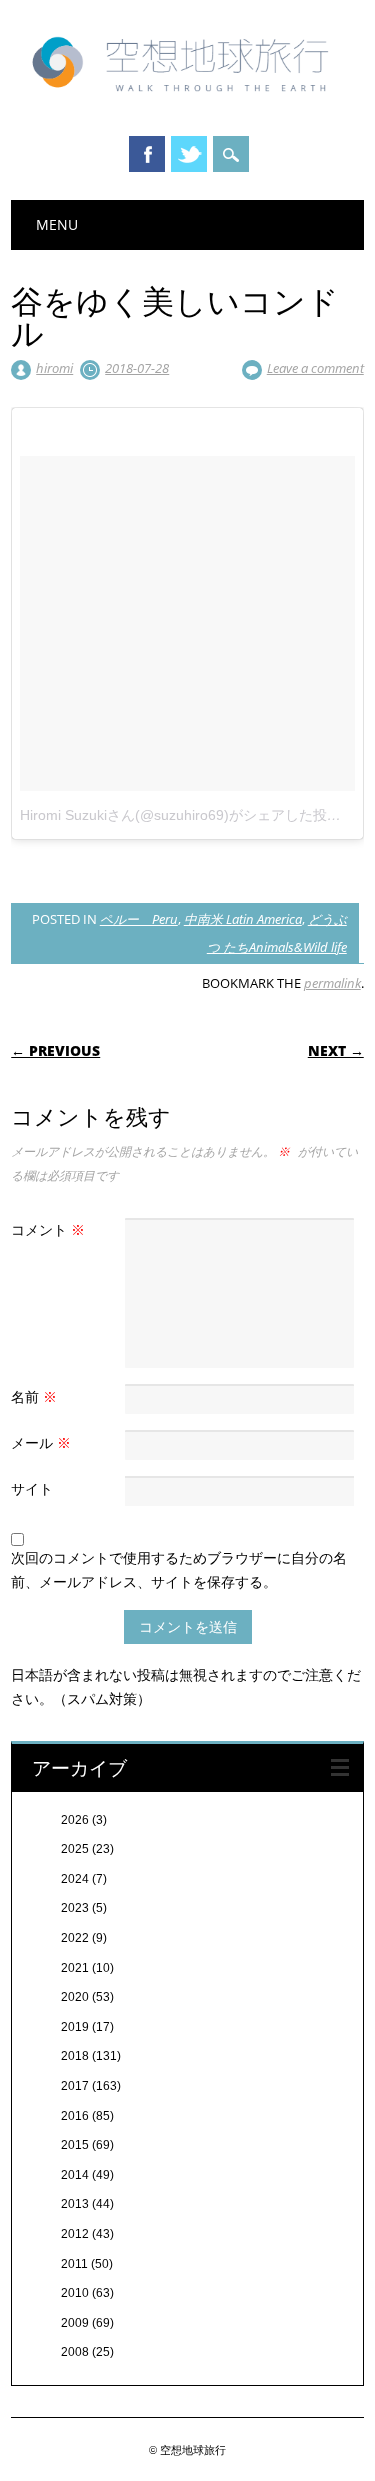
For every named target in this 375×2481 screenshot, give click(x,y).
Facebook (147, 154)
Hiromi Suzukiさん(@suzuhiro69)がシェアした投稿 (180, 815)
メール (41, 1442)
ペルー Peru (139, 919)
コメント (48, 1229)
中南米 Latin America (243, 919)
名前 (34, 1396)
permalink (332, 983)
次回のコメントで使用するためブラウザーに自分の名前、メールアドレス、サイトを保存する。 (179, 1569)
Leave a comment (315, 368)
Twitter (189, 154)
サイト (32, 1488)
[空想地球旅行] (187, 99)
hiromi (54, 368)
